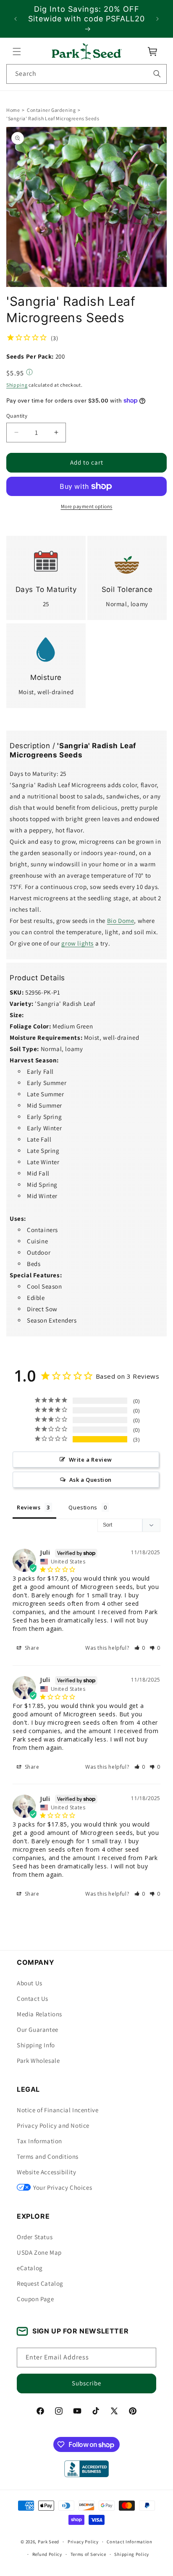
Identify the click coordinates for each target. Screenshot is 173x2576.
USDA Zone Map (39, 2252)
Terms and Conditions (48, 2156)
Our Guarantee (38, 2030)
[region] (86, 19)
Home (13, 110)
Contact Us (33, 1999)
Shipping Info (36, 2045)
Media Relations (39, 2014)
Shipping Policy (132, 2554)
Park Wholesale (38, 2061)
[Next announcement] (157, 19)
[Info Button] (29, 373)
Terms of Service (88, 2554)
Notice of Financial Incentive (58, 2110)
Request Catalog (40, 2283)
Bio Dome (121, 921)
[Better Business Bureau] (86, 2469)
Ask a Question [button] (90, 1480)
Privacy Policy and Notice (53, 2125)
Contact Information (129, 2542)
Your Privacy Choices (63, 2187)
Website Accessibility (47, 2172)
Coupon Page (35, 2299)
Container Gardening (51, 110)
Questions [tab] (83, 1507)
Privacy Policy (83, 2542)
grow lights (77, 943)
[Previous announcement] (16, 19)
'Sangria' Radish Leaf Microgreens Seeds (53, 118)
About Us (30, 1983)
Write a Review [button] (90, 1460)
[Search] (157, 74)
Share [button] (31, 1648)
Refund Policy (47, 2554)
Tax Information (39, 2141)
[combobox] (86, 74)
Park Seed (48, 2542)
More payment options (87, 506)
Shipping (17, 385)
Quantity (17, 416)
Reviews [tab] (29, 1507)
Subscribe (86, 2383)
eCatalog (30, 2268)
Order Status (35, 2237)
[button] (17, 52)
